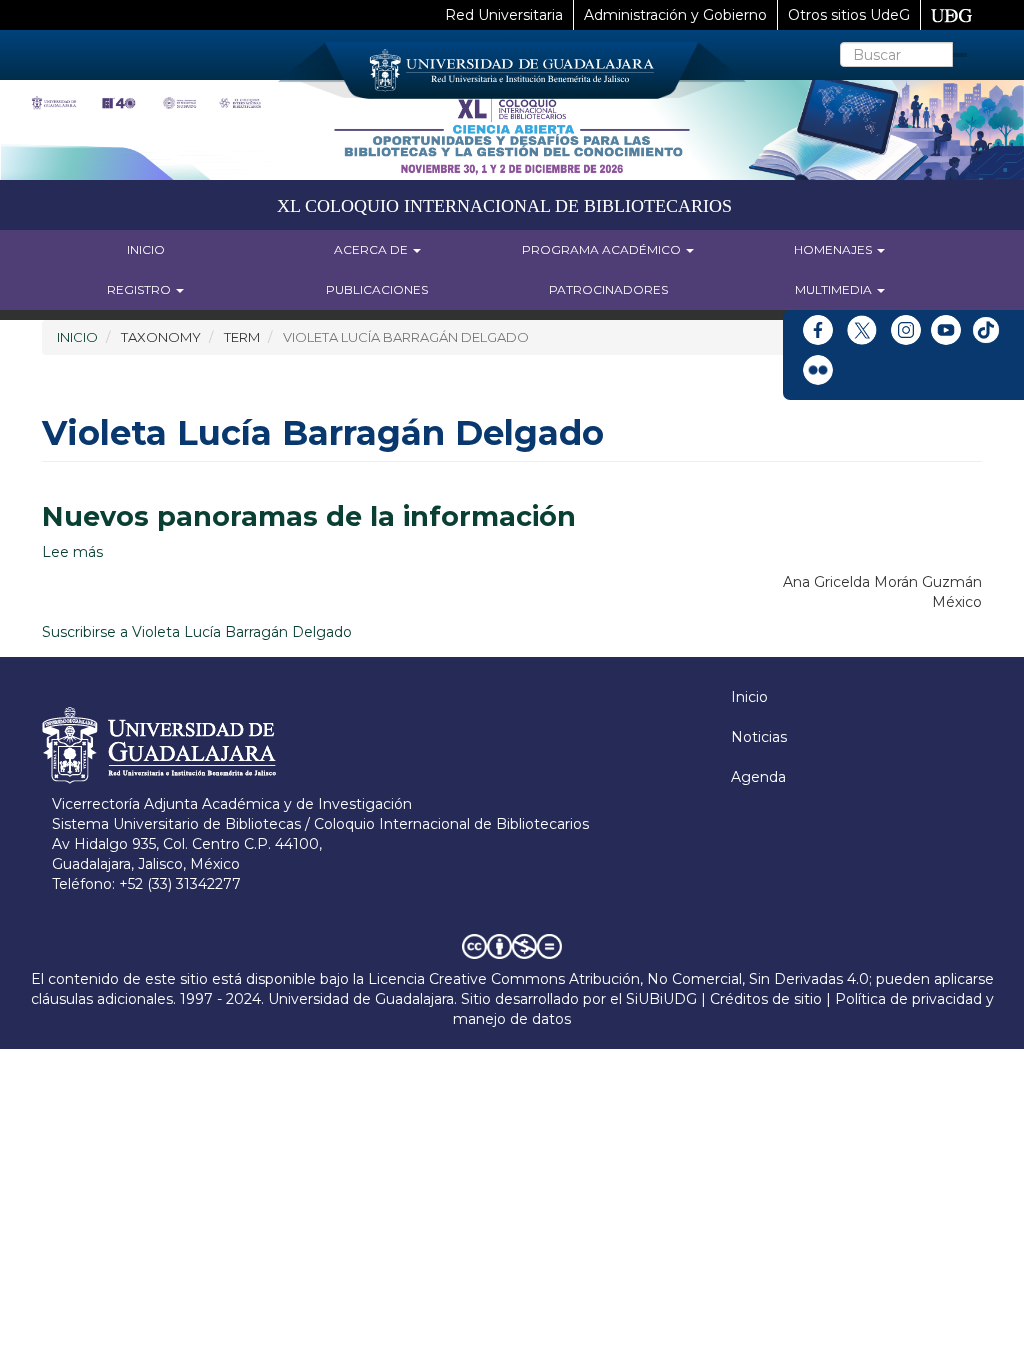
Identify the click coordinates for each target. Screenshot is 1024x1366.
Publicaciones (377, 289)
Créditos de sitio (766, 999)
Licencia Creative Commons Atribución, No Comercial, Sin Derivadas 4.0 (618, 979)
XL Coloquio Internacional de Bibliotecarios (504, 206)
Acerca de (372, 249)
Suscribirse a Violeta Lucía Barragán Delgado (197, 632)
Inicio (146, 249)
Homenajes (834, 249)
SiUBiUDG (661, 999)
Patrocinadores (608, 289)
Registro (140, 289)
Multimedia (835, 289)
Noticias (759, 737)
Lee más (72, 552)
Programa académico (603, 249)
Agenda (758, 777)
